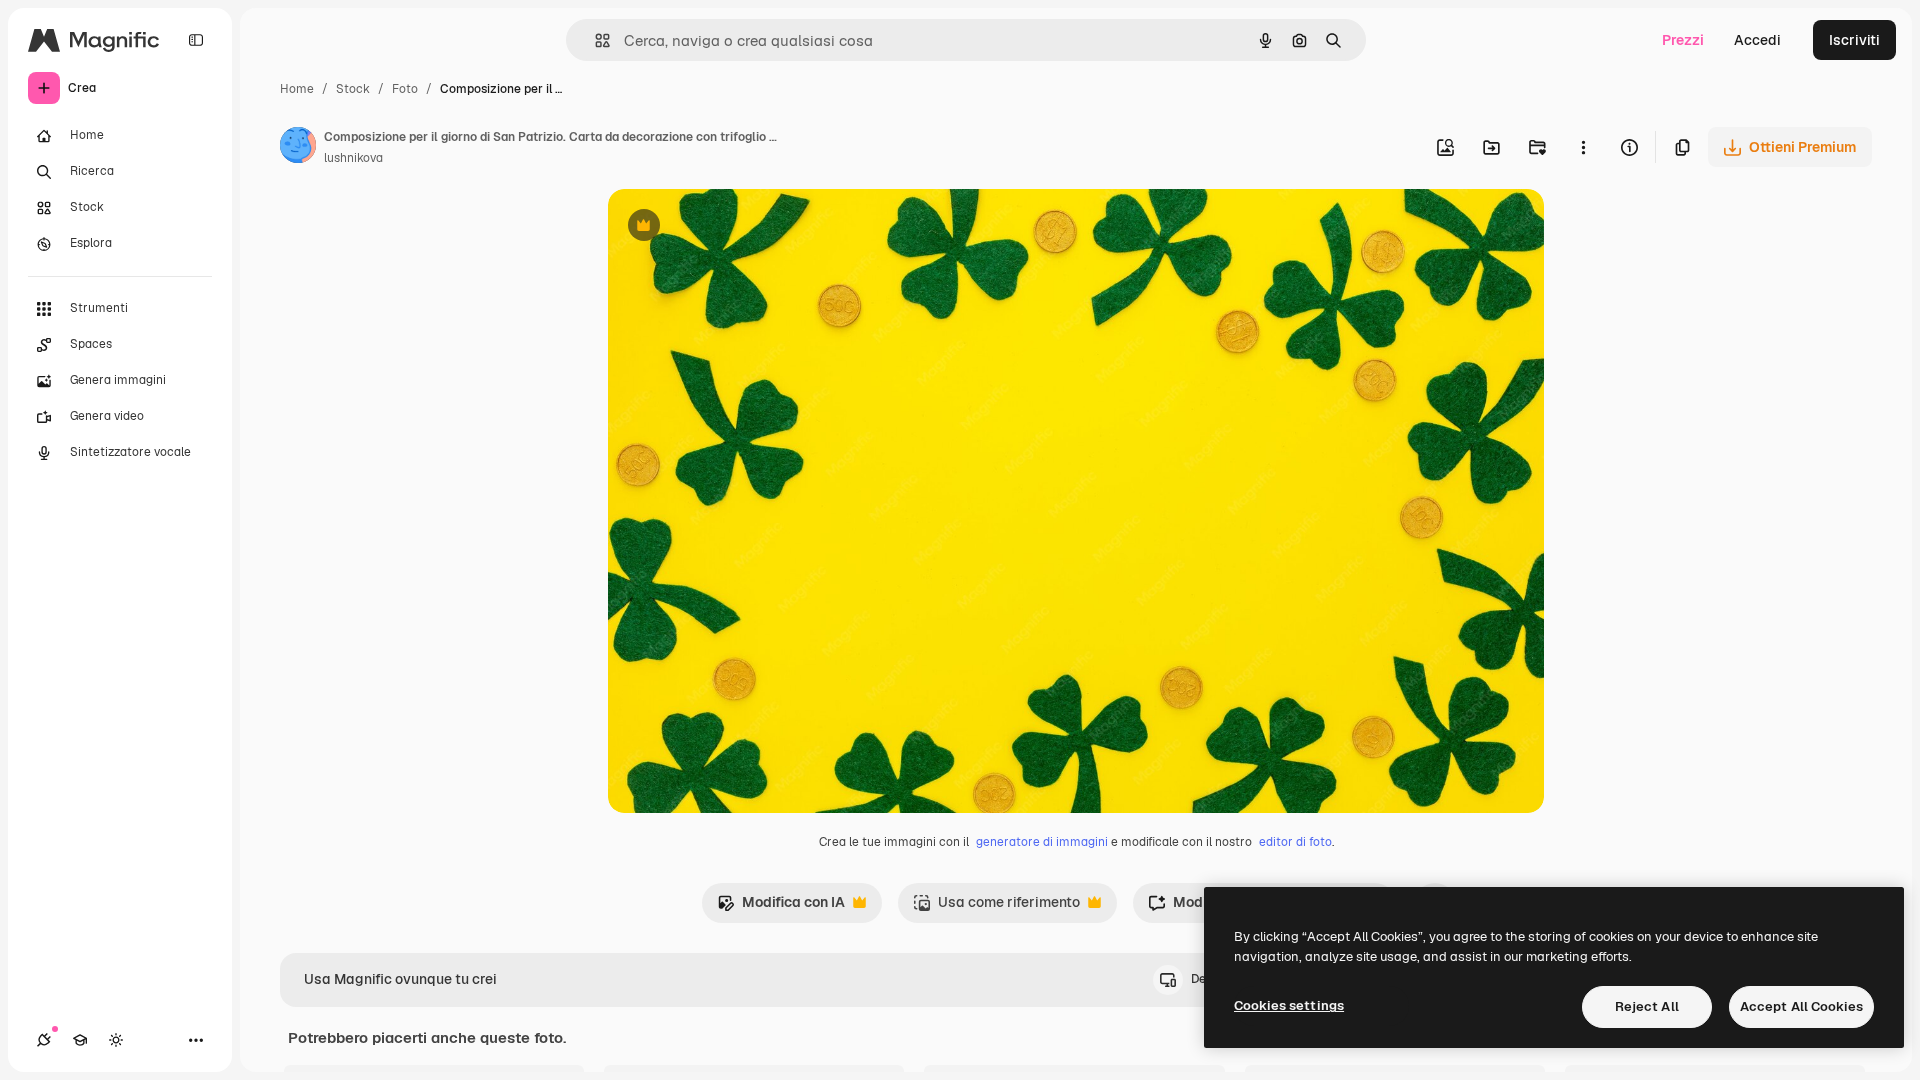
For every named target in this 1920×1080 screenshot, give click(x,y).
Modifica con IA (781, 907)
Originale (740, 227)
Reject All (1647, 1006)
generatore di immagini (1042, 842)
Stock (353, 89)
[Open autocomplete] (594, 40)
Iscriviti (1854, 40)
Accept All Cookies (1801, 1006)
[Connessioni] (44, 1040)
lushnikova (353, 158)
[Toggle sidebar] (196, 40)
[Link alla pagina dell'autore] (298, 148)
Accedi (1757, 40)
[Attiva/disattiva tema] (116, 1040)
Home (297, 89)
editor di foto (1295, 842)
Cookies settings (1289, 1005)
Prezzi (1683, 40)
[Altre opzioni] (1583, 147)
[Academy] (80, 1040)
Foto (405, 89)
